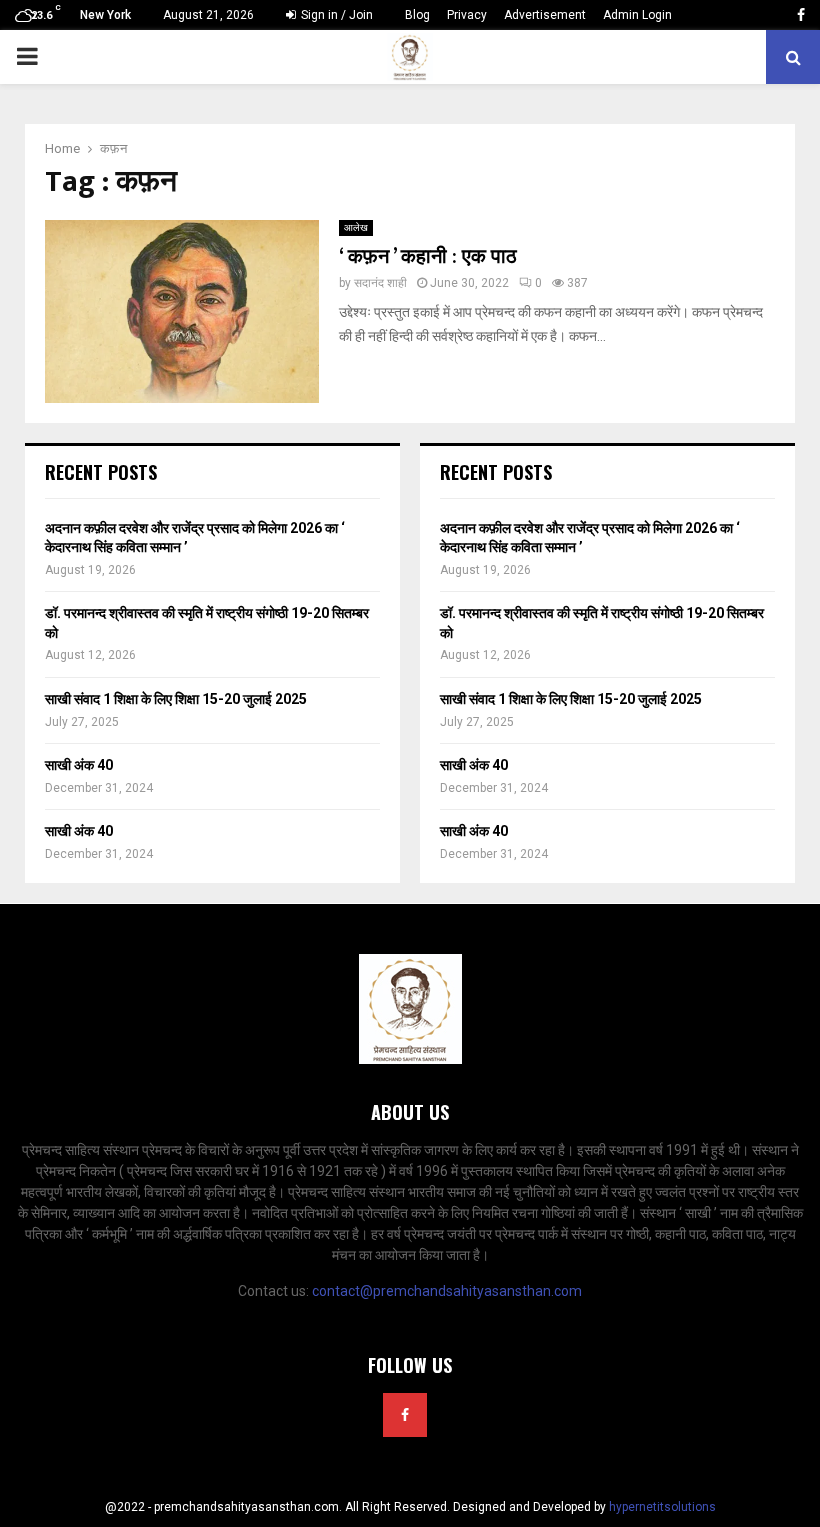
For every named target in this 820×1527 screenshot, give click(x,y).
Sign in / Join (335, 15)
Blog (417, 15)
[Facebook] (405, 1415)
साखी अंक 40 (79, 765)
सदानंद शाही (380, 283)
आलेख (356, 227)
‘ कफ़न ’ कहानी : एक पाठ (428, 257)
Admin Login (637, 15)
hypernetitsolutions (662, 1507)
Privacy (467, 15)
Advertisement (545, 15)
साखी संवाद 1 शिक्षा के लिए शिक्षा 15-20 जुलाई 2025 (176, 699)
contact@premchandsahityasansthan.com (447, 1291)
